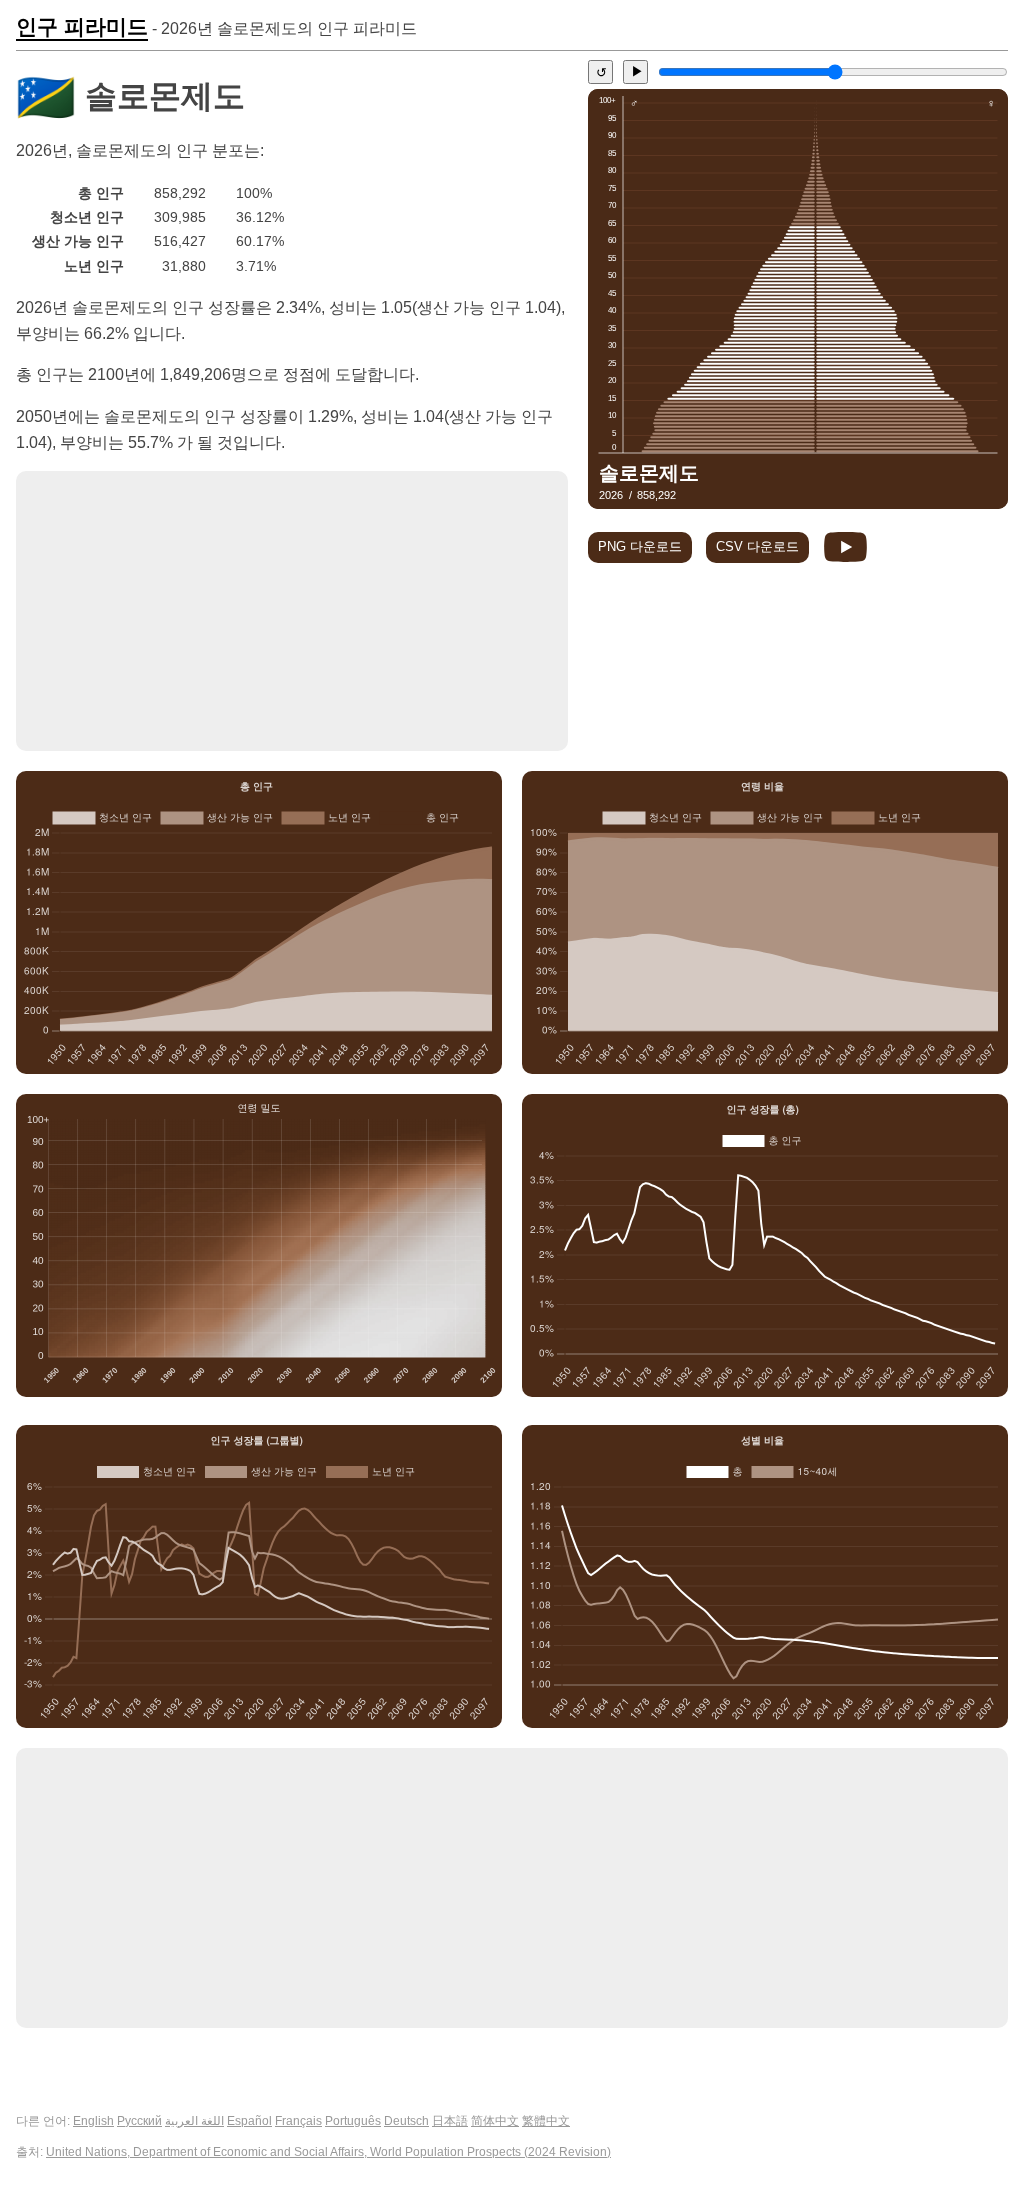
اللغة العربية (194, 2121)
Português (353, 2121)
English (93, 2121)
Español (249, 2121)
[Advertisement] (292, 611)
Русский (139, 2121)
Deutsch (406, 2121)
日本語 (450, 2121)
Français (298, 2121)
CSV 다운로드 (757, 546)
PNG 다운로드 (640, 546)
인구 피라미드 (82, 27)
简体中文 (495, 2121)
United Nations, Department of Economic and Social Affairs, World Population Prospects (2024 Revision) (328, 2152)
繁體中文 (546, 2121)
